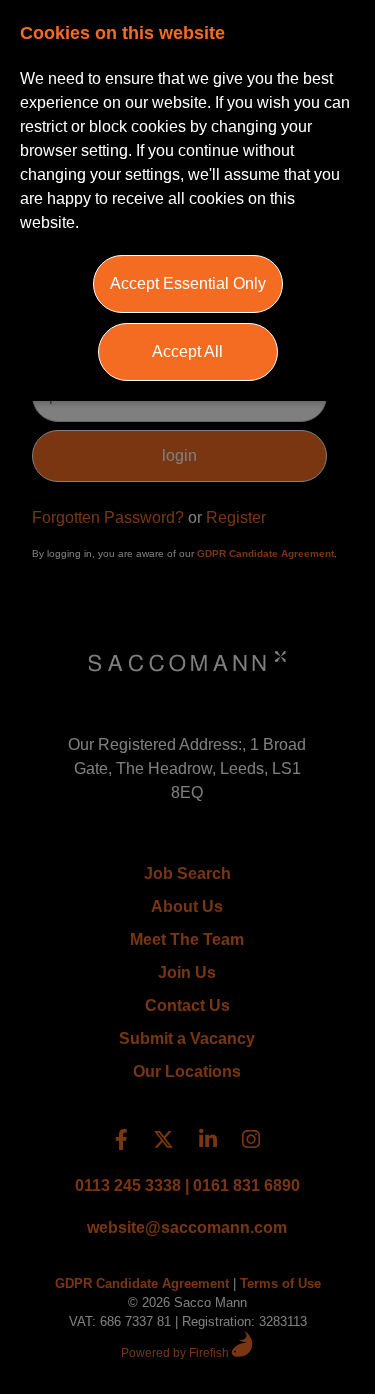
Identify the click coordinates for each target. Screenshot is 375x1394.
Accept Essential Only (188, 283)
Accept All (187, 351)
